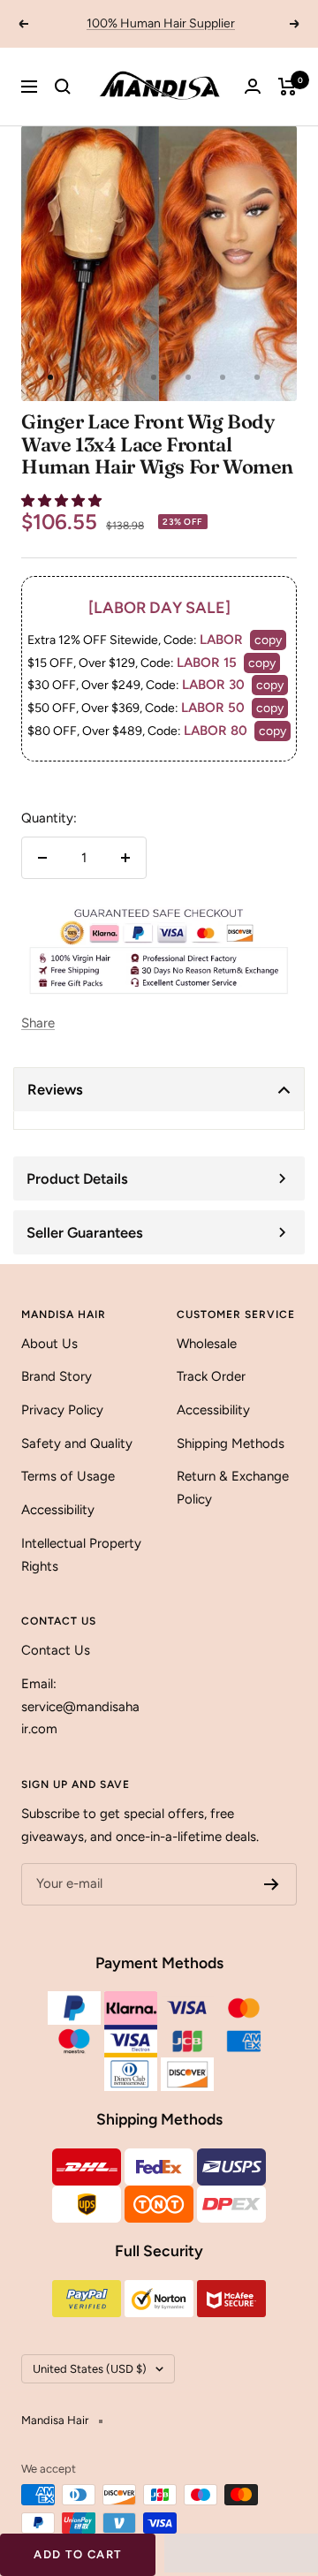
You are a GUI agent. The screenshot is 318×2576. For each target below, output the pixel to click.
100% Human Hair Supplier (161, 23)
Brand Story (57, 1376)
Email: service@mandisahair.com (80, 1706)
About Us (49, 1344)
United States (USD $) (90, 2369)
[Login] (253, 86)
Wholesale (207, 1344)
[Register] (272, 1884)
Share (38, 1023)
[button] (63, 501)
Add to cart (78, 2554)
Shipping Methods (231, 1443)
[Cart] (288, 87)
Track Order (211, 1376)
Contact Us (56, 1650)
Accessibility (58, 1510)
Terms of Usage (68, 1476)
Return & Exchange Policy (233, 1488)
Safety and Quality (77, 1443)
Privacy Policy (62, 1410)
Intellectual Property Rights (81, 1555)
